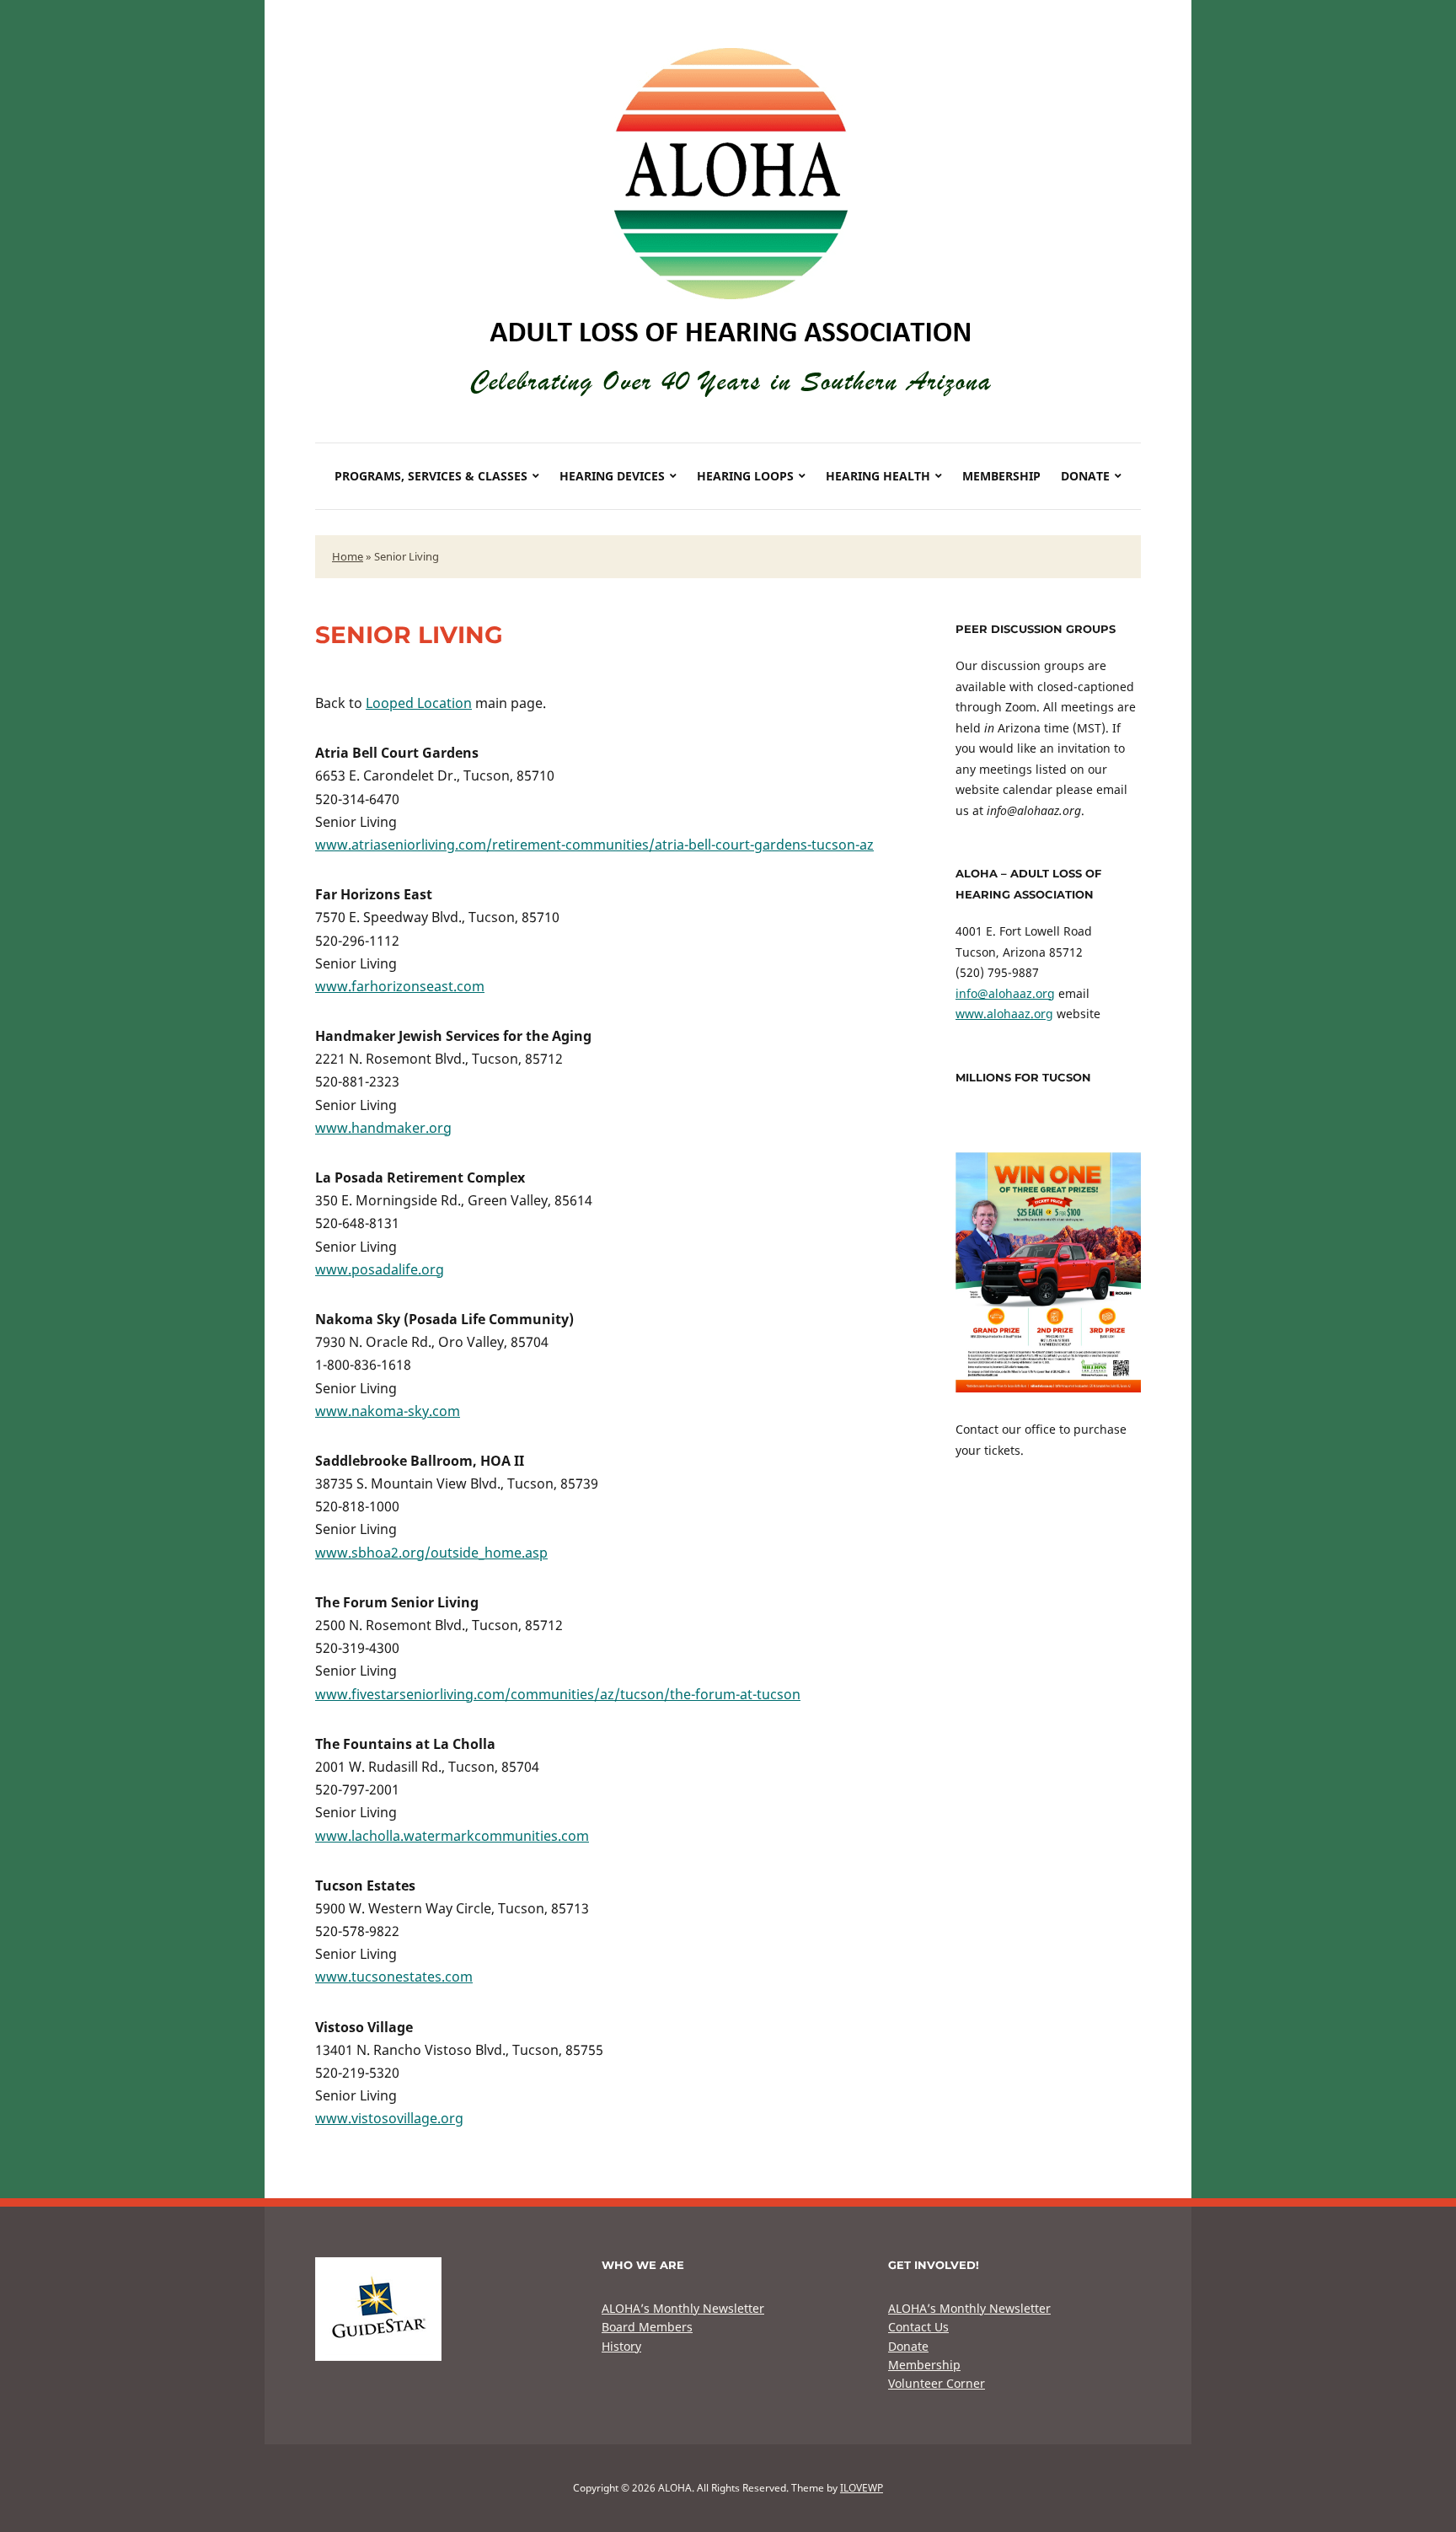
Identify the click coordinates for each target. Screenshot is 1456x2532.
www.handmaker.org (383, 1128)
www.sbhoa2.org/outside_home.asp (431, 1553)
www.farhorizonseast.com (400, 986)
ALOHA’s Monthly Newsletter (683, 2308)
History (621, 2346)
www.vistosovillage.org (389, 2118)
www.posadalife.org (380, 1269)
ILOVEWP (862, 2488)
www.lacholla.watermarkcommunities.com (452, 1836)
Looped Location (419, 703)
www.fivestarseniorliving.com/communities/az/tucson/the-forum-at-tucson (558, 1694)
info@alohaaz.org (1005, 993)
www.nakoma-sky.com (388, 1411)
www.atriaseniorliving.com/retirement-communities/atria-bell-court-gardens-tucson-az (594, 845)
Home (348, 556)
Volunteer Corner (937, 2383)
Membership (1001, 476)
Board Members (647, 2327)
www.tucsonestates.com (394, 1977)
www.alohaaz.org (1004, 1014)
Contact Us (918, 2327)
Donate (1085, 476)
